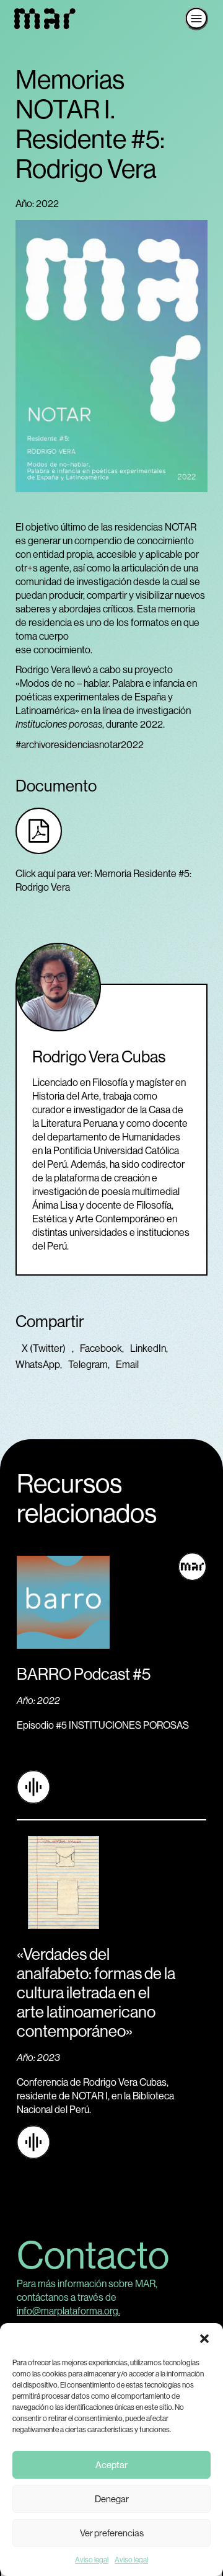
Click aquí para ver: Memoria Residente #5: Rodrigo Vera (103, 880)
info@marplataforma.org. (68, 2311)
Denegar (112, 2499)
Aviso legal (92, 2560)
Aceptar (111, 2465)
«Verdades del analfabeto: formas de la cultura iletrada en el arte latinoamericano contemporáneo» (96, 1992)
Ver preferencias (112, 2533)
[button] (204, 2339)
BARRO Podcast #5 (84, 1674)
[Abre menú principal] (196, 19)
